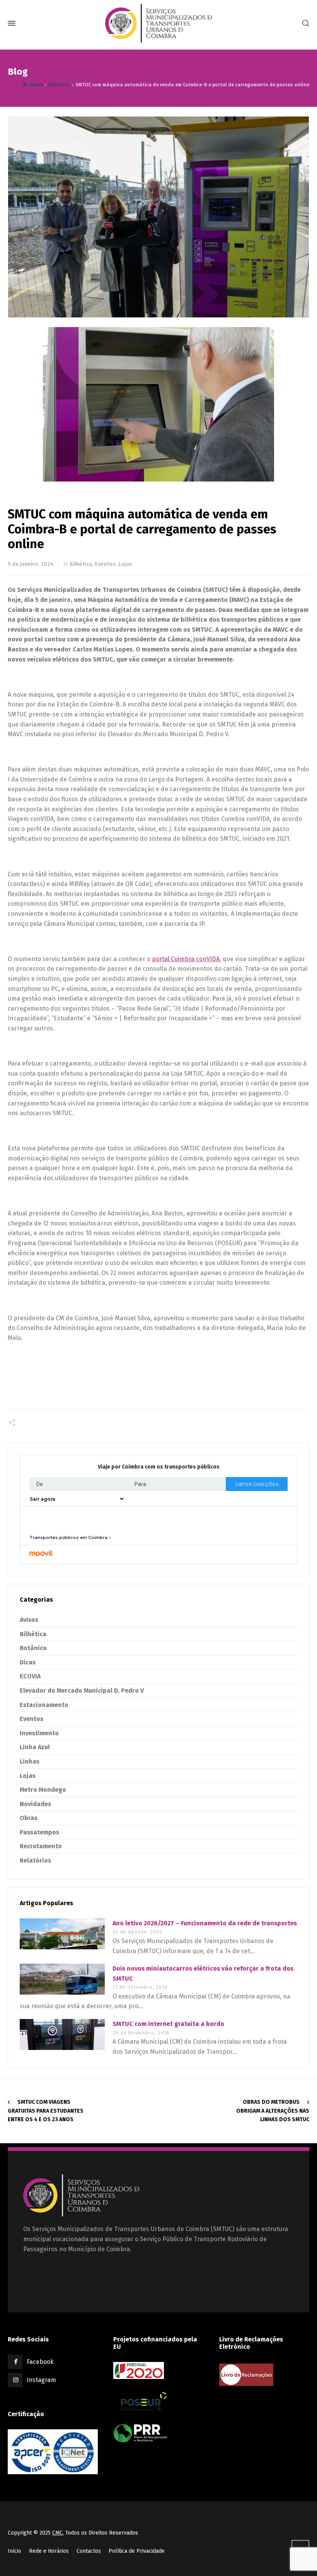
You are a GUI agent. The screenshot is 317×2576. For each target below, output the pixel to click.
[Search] (304, 23)
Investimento (39, 1733)
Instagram (41, 2380)
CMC (57, 2533)
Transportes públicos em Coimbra (68, 1537)
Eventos (105, 564)
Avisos (29, 1620)
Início (14, 2551)
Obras (29, 1818)
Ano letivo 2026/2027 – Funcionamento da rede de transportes (205, 1923)
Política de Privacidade (137, 2551)
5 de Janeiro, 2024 (31, 564)
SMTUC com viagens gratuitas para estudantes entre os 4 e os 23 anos (46, 2111)
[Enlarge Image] (159, 217)
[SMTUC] (158, 23)
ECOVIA (30, 1676)
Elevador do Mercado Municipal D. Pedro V (82, 1691)
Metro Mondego (43, 1790)
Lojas (125, 564)
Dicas (28, 1662)
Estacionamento (44, 1705)
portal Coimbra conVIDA (186, 959)
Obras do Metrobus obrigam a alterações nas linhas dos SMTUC (273, 2111)
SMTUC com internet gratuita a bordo (168, 2024)
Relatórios (35, 1860)
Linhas (30, 1761)
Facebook (40, 2362)
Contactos (89, 2551)
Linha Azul (35, 1747)
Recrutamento (41, 1846)
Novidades (35, 1804)
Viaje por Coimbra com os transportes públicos (159, 1467)
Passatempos (39, 1832)
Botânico (33, 1648)
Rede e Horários (49, 2551)
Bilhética (81, 564)
